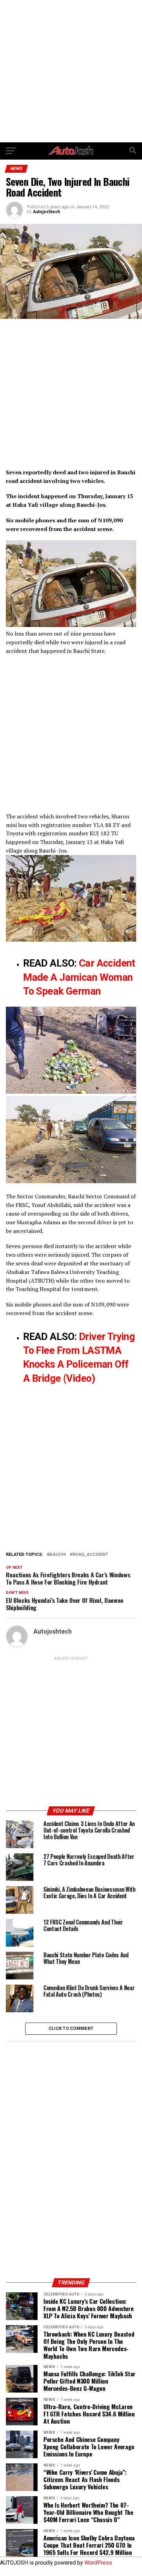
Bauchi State (89, 651)
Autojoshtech (46, 212)
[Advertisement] (71, 71)
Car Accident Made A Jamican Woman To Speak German (79, 977)
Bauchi (58, 1555)
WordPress (98, 2563)
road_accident (90, 1555)
